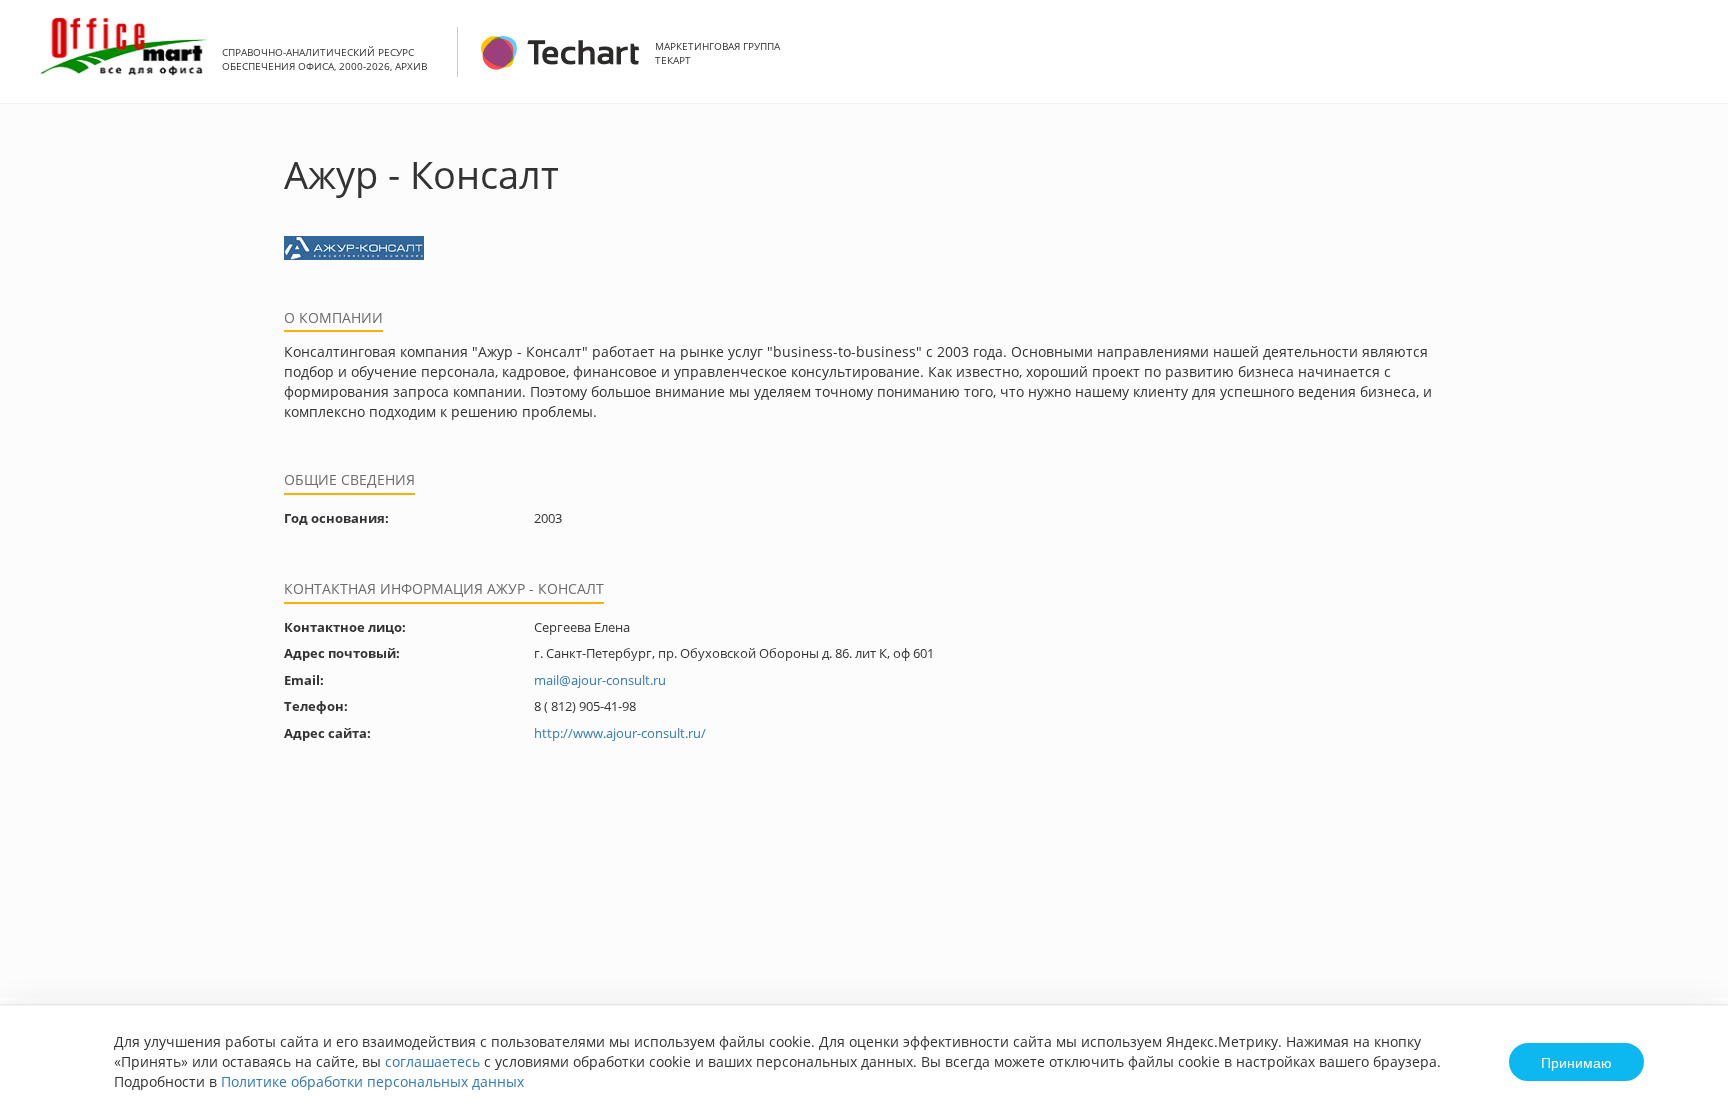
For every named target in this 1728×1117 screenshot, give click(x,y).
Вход (1682, 62)
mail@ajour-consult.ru (600, 680)
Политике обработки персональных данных (372, 1081)
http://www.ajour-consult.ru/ (620, 733)
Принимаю (1576, 1062)
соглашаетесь (432, 1061)
